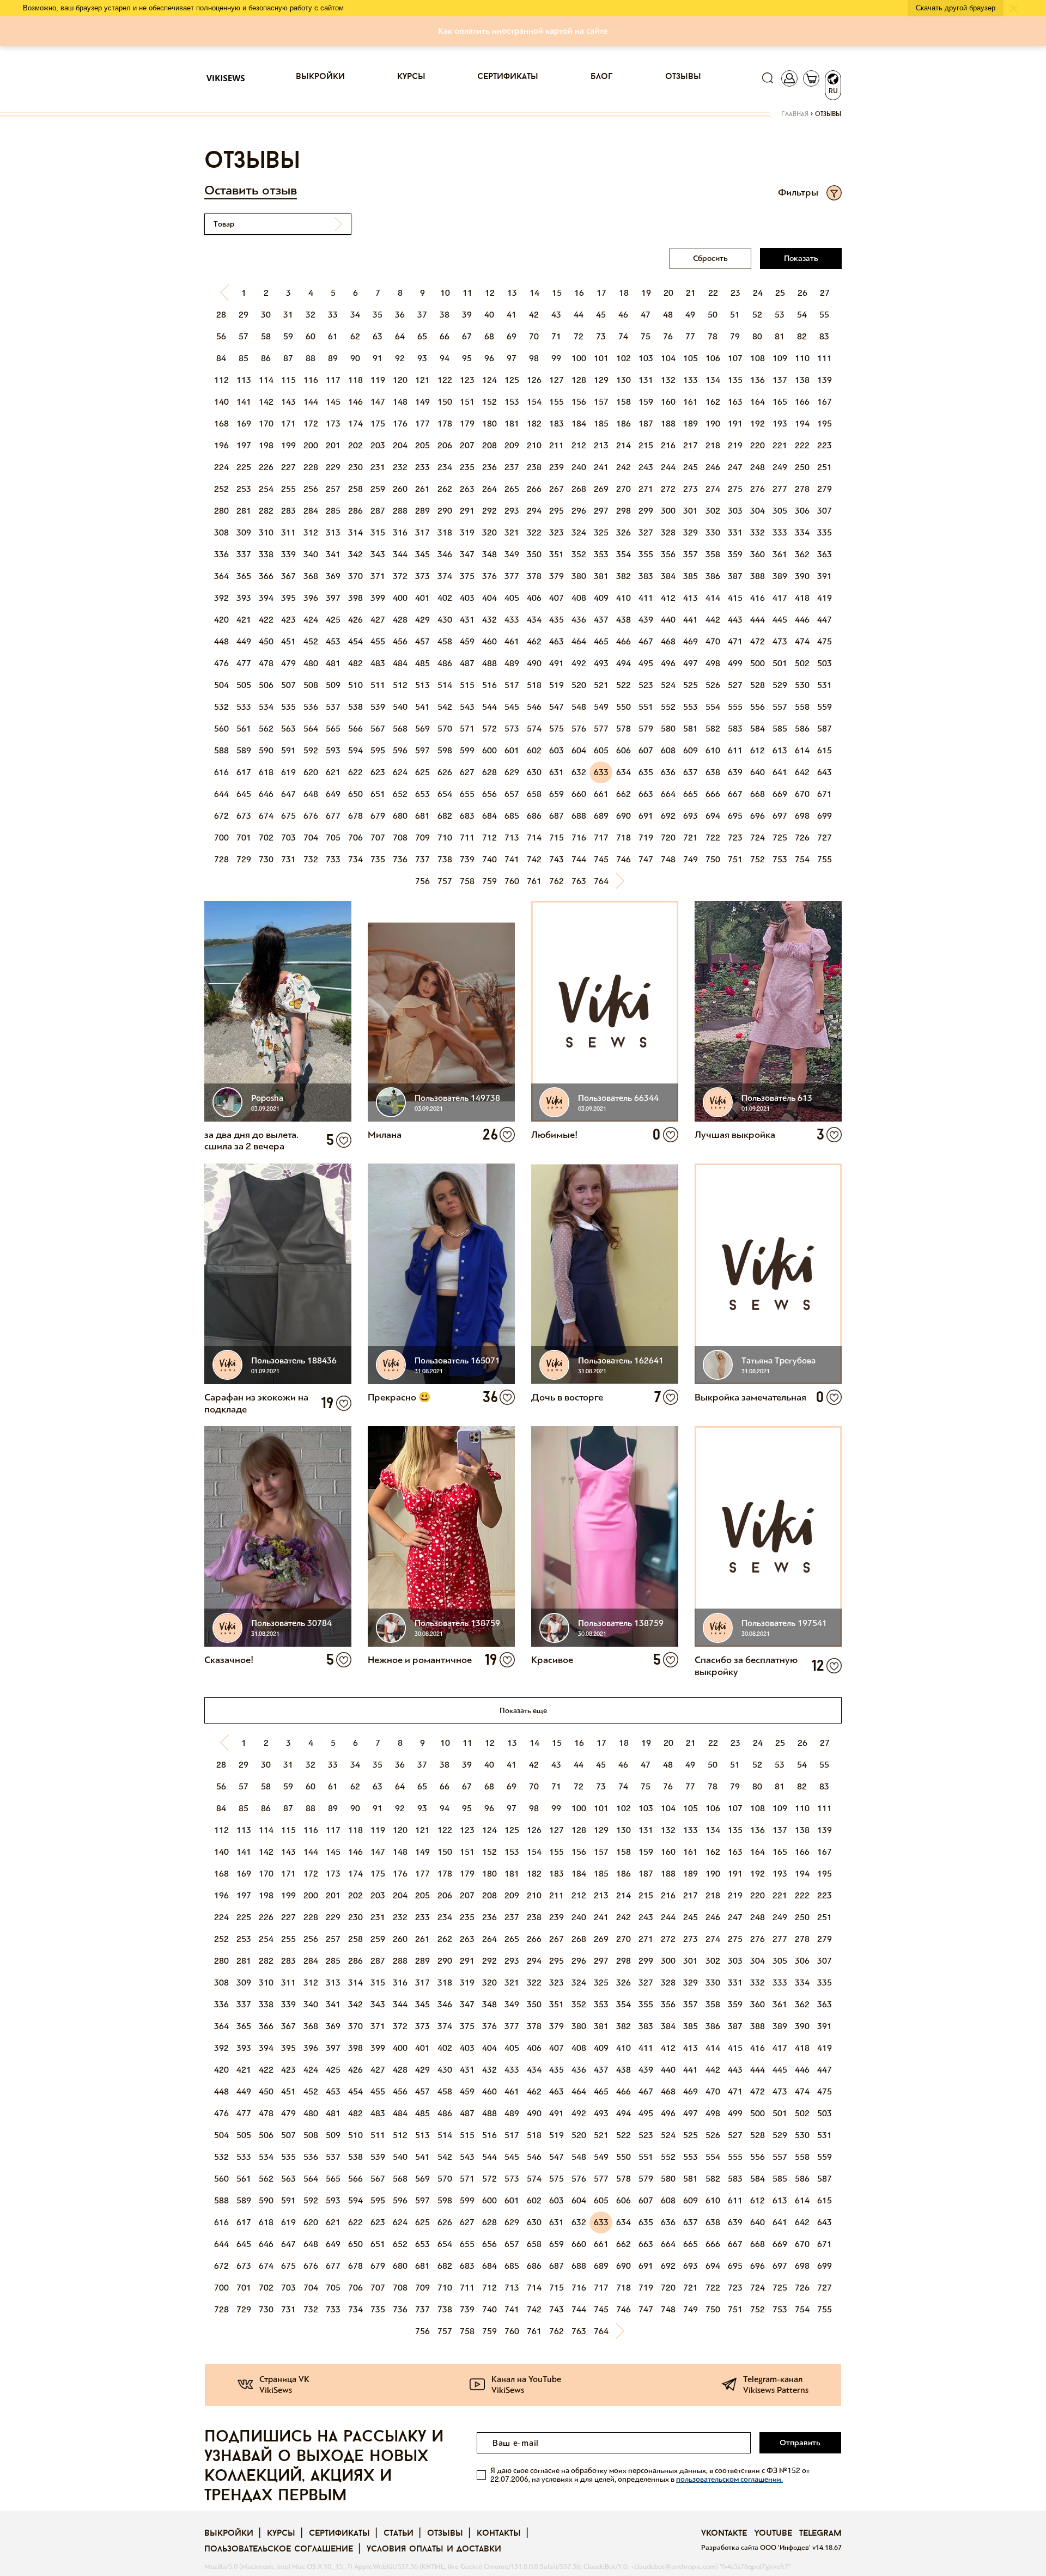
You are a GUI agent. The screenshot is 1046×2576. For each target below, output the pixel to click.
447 (825, 620)
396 (311, 598)
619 (288, 772)
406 (534, 598)
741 (512, 859)
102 (624, 358)
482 (355, 663)
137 (780, 380)
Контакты (499, 2534)
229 (333, 467)
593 (333, 750)
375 (467, 576)
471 (735, 641)
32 (311, 315)
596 (400, 750)
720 (668, 838)
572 (489, 729)
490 (534, 663)
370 (355, 576)
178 (445, 424)
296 (579, 511)
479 (288, 663)
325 (601, 532)
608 (668, 750)
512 (400, 685)
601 (512, 750)
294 (534, 511)
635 (646, 772)
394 (266, 598)
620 (311, 772)
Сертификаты (508, 77)
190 (713, 424)
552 (668, 707)
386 (713, 576)
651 (378, 794)
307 (825, 511)
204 (400, 445)
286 (355, 511)
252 (221, 489)
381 (601, 576)
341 (333, 554)
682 (445, 816)
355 (646, 554)
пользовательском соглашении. (729, 2479)
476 (221, 663)
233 (422, 467)
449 (244, 641)
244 (668, 467)
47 (646, 315)
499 (735, 663)
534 (266, 707)
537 (333, 707)
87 (288, 358)
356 (668, 554)
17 (601, 293)
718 (624, 838)
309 (244, 532)
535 (288, 707)
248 (758, 467)
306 (802, 511)
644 (221, 794)
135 (735, 380)
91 (378, 358)
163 (735, 402)
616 (221, 772)
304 (758, 511)
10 (445, 293)
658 (534, 794)
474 (802, 641)
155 (557, 402)
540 (400, 707)
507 (288, 685)
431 (467, 620)
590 (266, 750)
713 (512, 838)
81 (780, 336)
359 (735, 554)
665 (691, 794)
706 (355, 838)
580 (668, 729)
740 (489, 859)
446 (802, 620)
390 (802, 576)
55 (824, 315)
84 (221, 358)
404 (489, 598)
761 (534, 881)
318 (445, 532)
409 (601, 598)
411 (646, 598)
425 (333, 620)
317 (422, 532)
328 (668, 532)
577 (601, 729)
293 (512, 511)
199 (288, 445)
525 (691, 685)
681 (422, 816)
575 (557, 729)
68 (489, 336)
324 (579, 532)
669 (780, 794)
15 (557, 293)
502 (802, 663)
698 (802, 816)
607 (646, 750)
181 (512, 424)
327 (646, 532)
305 (780, 511)
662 (624, 794)
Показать (801, 258)
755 (825, 859)
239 (557, 467)
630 (534, 772)
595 (378, 750)
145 (333, 402)
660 (579, 794)
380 (579, 576)
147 (378, 402)
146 (355, 402)
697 (780, 816)
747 (646, 859)
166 (802, 402)
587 (825, 729)
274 (713, 489)
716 (579, 838)
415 (735, 598)
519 (557, 685)
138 (802, 380)
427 (378, 620)
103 (646, 358)
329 (691, 532)
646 (266, 794)
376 (489, 576)
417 (780, 598)
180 (489, 424)
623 (378, 772)
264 (489, 489)
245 (691, 467)
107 (735, 358)
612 (758, 750)
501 (780, 663)
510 (355, 685)
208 (489, 445)
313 (333, 532)
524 (668, 685)
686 (534, 816)
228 (311, 467)
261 (422, 489)
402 (445, 598)
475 (825, 641)
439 (646, 620)
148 (400, 402)
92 (400, 358)
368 (311, 576)
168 (221, 424)
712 (489, 838)
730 (266, 859)
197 (244, 445)
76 (668, 336)
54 (802, 315)
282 (266, 511)
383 (646, 576)
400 (400, 598)
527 (735, 685)
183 (557, 424)
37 (422, 315)
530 (802, 685)
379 (557, 576)
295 (557, 511)
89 (333, 358)
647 (288, 794)
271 (646, 489)
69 (512, 336)
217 (691, 445)
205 (422, 445)
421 (244, 620)
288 (400, 511)
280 (221, 511)
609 (691, 750)
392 (221, 598)
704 (311, 838)
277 (780, 489)
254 (266, 489)
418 (802, 598)
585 (780, 729)
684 (489, 816)
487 (467, 663)
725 (780, 838)
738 (445, 859)
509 (333, 685)
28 (221, 315)
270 (624, 489)
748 (668, 859)
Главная (795, 114)
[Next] (623, 881)
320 (489, 532)
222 (802, 445)
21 (691, 293)
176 (400, 424)
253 (244, 489)
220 (758, 445)
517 (512, 685)
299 (646, 511)
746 (624, 859)
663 (646, 794)
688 (579, 816)
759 (489, 881)
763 (579, 881)
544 (489, 707)
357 (691, 554)
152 (489, 402)
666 (713, 794)
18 (624, 293)
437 (601, 620)
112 (221, 380)
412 (668, 598)
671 (825, 794)
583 (735, 729)
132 (668, 380)
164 (758, 402)
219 (735, 445)
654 (445, 794)
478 (266, 663)
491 (557, 663)
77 (690, 336)
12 (490, 293)
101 (601, 358)
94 (445, 358)
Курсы (411, 77)
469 (691, 641)
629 (512, 772)
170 (266, 424)
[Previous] (222, 293)
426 (355, 620)
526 (713, 685)
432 (489, 620)
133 (691, 380)
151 (467, 402)
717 (601, 838)
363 (825, 554)
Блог (602, 77)
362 (802, 554)
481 (333, 663)
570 (445, 729)
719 (646, 838)
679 (378, 816)
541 (422, 707)
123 (467, 380)
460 (489, 641)
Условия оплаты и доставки (434, 2549)
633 (601, 772)
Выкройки (320, 77)
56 (221, 336)
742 (534, 859)
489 (512, 663)
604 (579, 750)
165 (780, 402)
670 (802, 794)
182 (534, 424)
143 (288, 402)
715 (557, 838)
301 (691, 511)
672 (221, 816)
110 (802, 358)
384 (668, 576)
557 (780, 707)
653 (422, 794)
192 (758, 424)
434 (534, 620)
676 (311, 816)
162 (713, 402)
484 (400, 663)
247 (735, 467)
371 (378, 576)
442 (713, 620)
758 (467, 881)
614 (802, 750)
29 (244, 315)
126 (534, 380)
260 (400, 489)
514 (445, 685)
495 (646, 663)
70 (534, 336)
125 (512, 380)
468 (668, 641)
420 (221, 620)
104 (668, 358)
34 (355, 315)
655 (467, 794)
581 (691, 729)
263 (467, 489)
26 (802, 293)
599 (467, 750)
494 (624, 663)
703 (288, 838)
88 (311, 358)
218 (713, 445)
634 (624, 772)
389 (780, 576)
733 (333, 859)
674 (266, 816)
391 (825, 576)
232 (400, 467)
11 (467, 293)
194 (802, 424)
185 (601, 424)
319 (467, 532)
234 (445, 467)
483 (378, 663)
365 (244, 576)
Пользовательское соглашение (279, 2549)
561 (244, 729)
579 (646, 729)
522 (624, 685)
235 (467, 467)
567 (378, 729)
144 (311, 402)
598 (445, 750)
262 (445, 489)
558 (802, 707)
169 (244, 424)
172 (311, 424)
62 (355, 336)
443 (735, 620)
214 (624, 445)
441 (691, 620)
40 (489, 315)
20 (668, 293)
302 (713, 511)
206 (445, 445)
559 (825, 707)
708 (400, 838)
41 (512, 315)
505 (244, 685)
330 (713, 532)
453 (333, 641)
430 (445, 620)
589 (244, 750)
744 (579, 859)
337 (244, 554)
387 (735, 576)
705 (333, 838)
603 (557, 750)
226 (266, 467)
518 (534, 685)
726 (802, 838)
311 (288, 532)
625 (422, 772)
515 (467, 685)
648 (311, 794)
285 (333, 511)
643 (825, 772)
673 (244, 816)
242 (624, 467)
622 (355, 772)
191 (735, 424)
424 (311, 620)
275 (735, 489)
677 (333, 816)
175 (378, 424)
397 (333, 598)
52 (757, 315)
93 (422, 358)
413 (691, 598)
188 (668, 424)
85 (244, 358)
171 (288, 424)
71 (556, 336)
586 (802, 729)
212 (579, 445)
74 (623, 336)
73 (601, 336)
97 (512, 358)
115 (288, 380)
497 (691, 663)
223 (825, 445)
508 (311, 685)
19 (646, 293)
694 (713, 816)
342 (355, 554)
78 (713, 336)
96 (489, 358)
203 (378, 445)
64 (400, 336)
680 (400, 816)
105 (691, 358)
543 (467, 707)
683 (467, 816)
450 (266, 641)
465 (601, 641)
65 (422, 336)
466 (624, 641)
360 (758, 554)
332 (758, 532)
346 (445, 554)
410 (624, 598)
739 (467, 859)
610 (713, 750)
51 (735, 315)
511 (378, 685)
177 (422, 424)
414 (713, 598)
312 (311, 532)
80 (757, 336)
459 (467, 641)
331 (735, 532)
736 (400, 859)
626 (445, 772)
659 (557, 794)
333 (780, 532)
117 (333, 380)
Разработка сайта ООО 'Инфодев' (757, 2548)
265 (512, 489)
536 (311, 707)
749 (691, 859)
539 (378, 707)
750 (713, 859)
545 (512, 707)
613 (780, 750)
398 (355, 598)
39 (467, 315)
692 (668, 816)
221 (780, 445)
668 (758, 794)
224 (221, 467)
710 (445, 838)
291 (467, 511)
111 (825, 358)
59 (288, 336)
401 (422, 598)
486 (445, 663)
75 (646, 336)
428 (400, 620)
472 (758, 641)
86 (266, 358)
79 (735, 336)
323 (557, 532)
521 (601, 685)
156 (579, 402)
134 (713, 380)
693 (691, 816)
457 (422, 641)
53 (780, 315)
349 (512, 554)
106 (713, 358)
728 (221, 859)
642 (802, 772)
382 (624, 576)
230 (355, 467)
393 (244, 598)
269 (601, 489)
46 (623, 315)
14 (534, 293)
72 (579, 336)
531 (825, 685)
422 (266, 620)
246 (713, 467)
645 (244, 794)
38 (445, 315)
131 (646, 380)
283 (288, 511)
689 (601, 816)
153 (512, 402)
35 (378, 315)
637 (691, 772)
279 (825, 489)
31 (288, 315)
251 (825, 467)
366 (266, 576)
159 (646, 402)
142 (266, 402)
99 (556, 358)
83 (824, 336)
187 (646, 424)
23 (735, 293)
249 (780, 467)
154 (534, 402)
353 (601, 554)
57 (244, 336)
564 (311, 729)
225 (244, 467)
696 (758, 816)
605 (601, 750)
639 (735, 772)
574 (534, 729)
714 (534, 838)
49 (690, 315)
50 (713, 315)
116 (311, 380)
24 (758, 293)
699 (825, 816)
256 (311, 489)
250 (802, 467)
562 (266, 729)
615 (825, 750)
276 (758, 489)
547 (557, 707)
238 (534, 467)
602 (534, 750)
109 (780, 358)
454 (355, 641)
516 (489, 685)
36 (400, 315)
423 (288, 620)
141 (244, 402)
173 (333, 424)
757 (445, 881)
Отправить (800, 2443)
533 (244, 707)
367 (288, 576)
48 (668, 315)
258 (355, 489)
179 (467, 424)
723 (735, 838)
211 (557, 445)
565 (333, 729)
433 (512, 620)
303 (735, 511)
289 (422, 511)
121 (422, 380)
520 (579, 685)
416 (758, 598)
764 (601, 881)
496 (668, 663)
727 (825, 838)
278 (802, 489)
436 (579, 620)
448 (221, 641)
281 (244, 511)
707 (378, 838)
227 (288, 467)
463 (557, 641)
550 (624, 707)
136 (758, 380)
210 (534, 445)
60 (311, 336)
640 (758, 772)
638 (713, 772)
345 (422, 554)
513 (422, 685)
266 (534, 489)
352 (579, 554)
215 (646, 445)
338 (266, 554)
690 (624, 816)
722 (713, 838)
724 (758, 838)
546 (534, 707)
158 (624, 402)
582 (713, 729)
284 (311, 511)
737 (422, 859)
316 (400, 532)
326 (624, 532)
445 (780, 620)
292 (489, 511)
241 (601, 467)
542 (445, 707)
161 (691, 402)
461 (512, 641)
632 (579, 772)
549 (601, 707)
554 (713, 707)
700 (221, 838)
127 (557, 380)
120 (400, 380)
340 (311, 554)
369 (333, 576)
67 (467, 336)
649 (333, 794)
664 (668, 794)
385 (691, 576)
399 (378, 598)
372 (400, 576)
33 (333, 315)
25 (780, 293)
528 (758, 685)
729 (244, 859)
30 (266, 315)
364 (221, 576)
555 (735, 707)
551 (646, 707)
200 (311, 445)
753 (780, 859)
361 (780, 554)
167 (825, 402)
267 (557, 489)
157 (601, 402)
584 (758, 729)
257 (333, 489)
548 (579, 707)
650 (355, 794)
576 (579, 729)
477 (244, 663)
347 (467, 554)
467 (646, 641)
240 (579, 467)
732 (311, 859)
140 (221, 402)
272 (668, 489)
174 (355, 424)
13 (512, 293)
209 (512, 445)
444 (758, 620)
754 (802, 859)
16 (579, 293)
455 (378, 641)
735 (378, 859)
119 (378, 380)
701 (244, 838)
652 (400, 794)
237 (512, 467)
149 (422, 402)
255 (288, 489)
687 (557, 816)
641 (780, 772)
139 (825, 380)
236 (489, 467)
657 (512, 794)
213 (601, 445)
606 (624, 750)
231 (378, 467)
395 (288, 598)
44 (579, 315)
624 (400, 772)
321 (512, 532)
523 (646, 685)
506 (266, 685)
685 (512, 816)
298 (624, 511)
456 (400, 641)
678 (355, 816)
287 (378, 511)
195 (825, 424)
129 (601, 380)
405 (512, 598)
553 (691, 707)
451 (288, 641)
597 (422, 750)
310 (266, 532)
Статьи (399, 2534)
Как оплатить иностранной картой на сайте (523, 31)
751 (735, 859)
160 (668, 402)
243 (646, 467)
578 (624, 729)
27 (825, 293)
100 (579, 358)
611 (735, 750)
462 (534, 641)
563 (288, 729)
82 (802, 336)
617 (244, 772)
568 (400, 729)
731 (288, 859)
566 (355, 729)
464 (579, 641)
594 (355, 750)
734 (355, 859)
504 (221, 685)
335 (825, 532)
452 (311, 641)
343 (378, 554)
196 (221, 445)
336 (221, 554)
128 (579, 380)
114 (266, 380)
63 (378, 336)
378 (534, 576)
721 (691, 838)
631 (557, 772)
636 (668, 772)
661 (601, 794)
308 (221, 532)
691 (646, 816)
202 (355, 445)
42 (534, 315)
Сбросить (710, 258)
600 (489, 750)
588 (221, 750)
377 (512, 576)
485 (422, 663)
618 (266, 772)
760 (512, 881)
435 (557, 620)
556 (758, 707)
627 (467, 772)
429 (422, 620)
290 (445, 511)
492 (579, 663)
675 (288, 816)
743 (557, 859)
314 (355, 532)
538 (355, 707)
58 (266, 336)
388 (758, 576)
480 (311, 663)
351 (557, 554)
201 (333, 445)
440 (668, 620)
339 (288, 554)
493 (601, 663)
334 (802, 532)
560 (221, 729)
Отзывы (683, 77)
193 (780, 424)
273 (691, 489)
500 (758, 663)
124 (489, 380)
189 (691, 424)
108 (758, 358)
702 (266, 838)
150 (445, 402)
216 (668, 445)
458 (445, 641)
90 (355, 358)
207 (467, 445)
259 (378, 489)
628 (489, 772)
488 (489, 663)
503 (825, 663)
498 (713, 663)
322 (534, 532)
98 (534, 358)
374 (445, 576)
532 (221, 707)
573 (512, 729)
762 (557, 881)
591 (288, 750)
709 (422, 838)
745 (601, 859)
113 (244, 380)
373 (422, 576)
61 (333, 336)
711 (467, 838)
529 (780, 685)
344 (400, 554)
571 (467, 729)
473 (780, 641)
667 (735, 794)
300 (668, 511)
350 (534, 554)
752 (758, 859)
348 (489, 554)
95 (467, 358)
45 (601, 315)
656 (489, 794)
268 (579, 489)
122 (445, 380)
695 (735, 816)
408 (579, 598)
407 (557, 598)
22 (713, 293)
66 (445, 336)
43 (556, 315)
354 (624, 554)
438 (624, 620)
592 (311, 750)
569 (422, 729)
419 (825, 598)
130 (624, 380)
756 (422, 881)
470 (713, 641)
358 (713, 554)
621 (333, 772)
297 (601, 511)
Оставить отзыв (251, 190)
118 (355, 380)
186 (624, 424)
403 (467, 598)
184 (579, 424)
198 (266, 445)
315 (378, 532)
